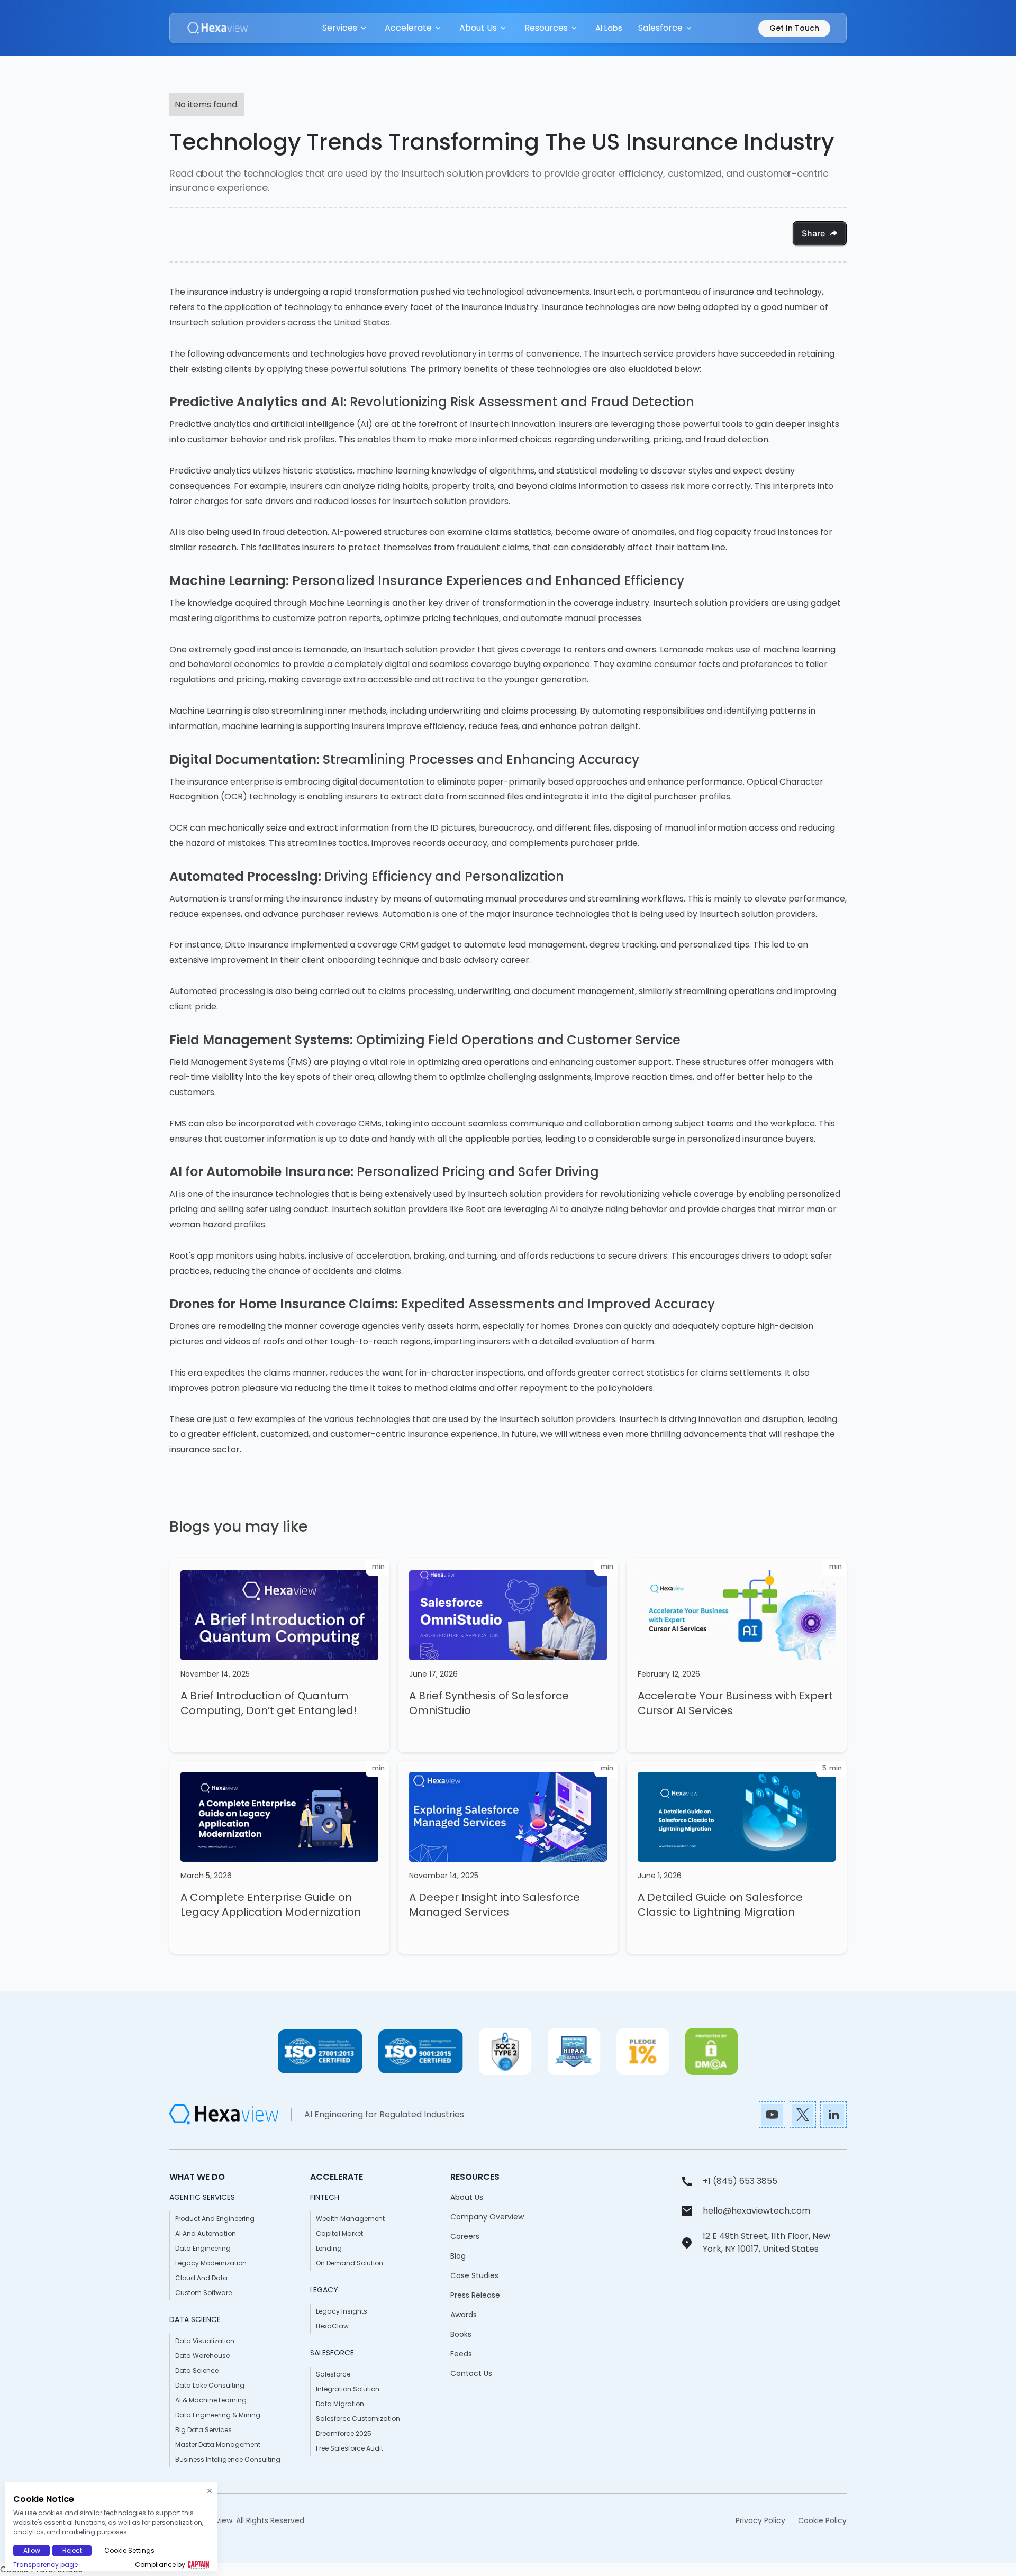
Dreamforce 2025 (344, 2433)
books (461, 2334)
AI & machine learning (211, 2400)
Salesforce (333, 2374)
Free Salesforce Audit (350, 2448)
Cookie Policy (822, 2520)
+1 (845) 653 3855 (740, 2181)
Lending (329, 2248)
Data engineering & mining (218, 2415)
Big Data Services (203, 2430)
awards (464, 2315)
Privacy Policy (760, 2520)
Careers (465, 2236)
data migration (340, 2404)
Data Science (197, 2370)
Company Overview (487, 2217)
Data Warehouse (202, 2356)
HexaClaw (332, 2326)
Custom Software (203, 2293)
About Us (467, 2197)
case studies (474, 2275)
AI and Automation (206, 2233)
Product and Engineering (215, 2219)
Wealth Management (350, 2219)
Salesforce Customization (358, 2419)
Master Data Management (218, 2445)
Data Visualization (205, 2341)
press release (475, 2295)
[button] (346, 28)
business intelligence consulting (228, 2459)
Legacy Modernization (211, 2263)
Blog (458, 2256)
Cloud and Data (201, 2278)
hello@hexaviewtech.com (756, 2211)
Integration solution (348, 2389)
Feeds (461, 2354)
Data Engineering (203, 2248)
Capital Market (339, 2233)
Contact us (471, 2373)
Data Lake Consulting (210, 2385)
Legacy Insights (342, 2311)
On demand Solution (350, 2263)
